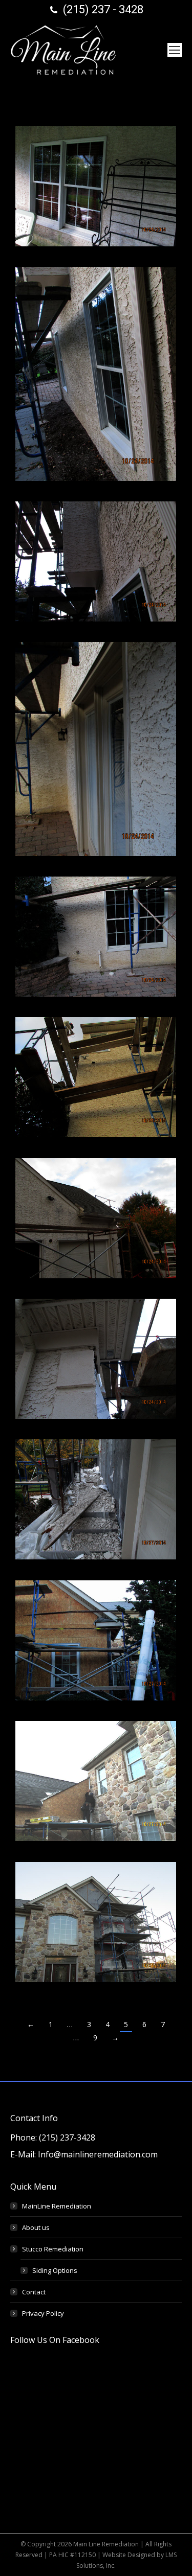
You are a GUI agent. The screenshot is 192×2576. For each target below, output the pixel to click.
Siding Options (55, 2270)
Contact (34, 2292)
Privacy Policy (43, 2313)
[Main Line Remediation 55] (96, 1077)
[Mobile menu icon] (175, 50)
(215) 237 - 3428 (103, 9)
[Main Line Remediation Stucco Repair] (96, 561)
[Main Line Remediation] (96, 186)
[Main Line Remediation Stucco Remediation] (96, 1640)
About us (36, 2227)
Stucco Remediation (53, 2249)
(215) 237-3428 (67, 2137)
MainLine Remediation (57, 2206)
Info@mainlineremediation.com (98, 2154)
